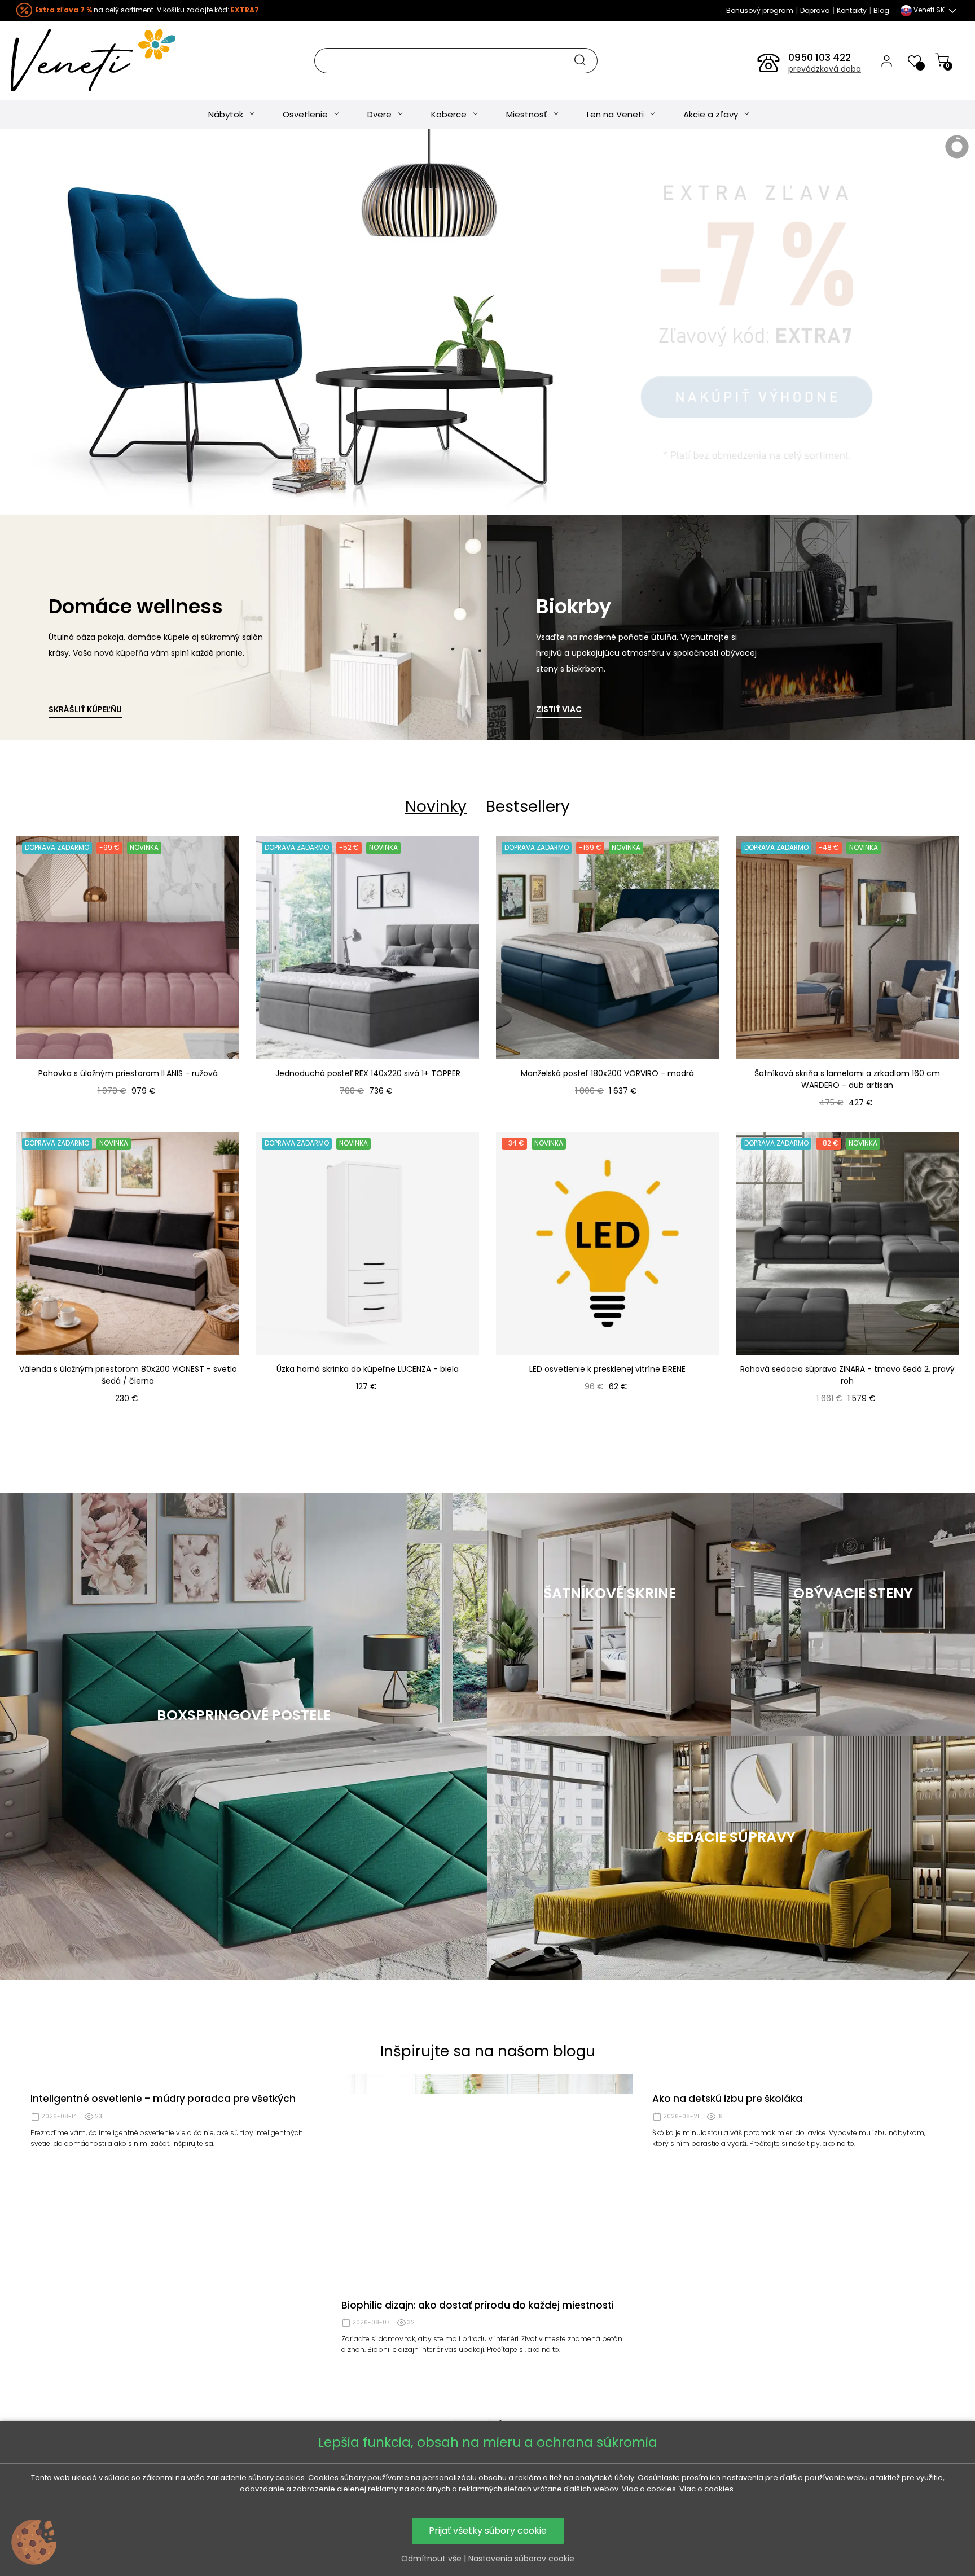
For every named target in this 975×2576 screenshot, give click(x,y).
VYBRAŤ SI (853, 1702)
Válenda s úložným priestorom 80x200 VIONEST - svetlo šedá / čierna (128, 1375)
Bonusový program (760, 10)
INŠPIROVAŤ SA (609, 1702)
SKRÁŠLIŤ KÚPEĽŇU (85, 709)
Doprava (815, 10)
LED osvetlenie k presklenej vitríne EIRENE (607, 1369)
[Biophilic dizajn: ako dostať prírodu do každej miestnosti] (487, 2183)
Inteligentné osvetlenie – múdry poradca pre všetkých (163, 2305)
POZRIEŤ (244, 1796)
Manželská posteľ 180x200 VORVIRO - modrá (607, 1073)
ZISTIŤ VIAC (559, 709)
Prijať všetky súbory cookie (488, 2531)
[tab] (436, 807)
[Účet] (887, 60)
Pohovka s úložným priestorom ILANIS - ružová (128, 1073)
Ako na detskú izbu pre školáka (727, 2305)
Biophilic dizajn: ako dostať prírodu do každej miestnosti (478, 2305)
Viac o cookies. (707, 2489)
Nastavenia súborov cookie (521, 2559)
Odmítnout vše (431, 2559)
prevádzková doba (825, 69)
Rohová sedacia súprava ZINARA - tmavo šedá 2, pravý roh (847, 1375)
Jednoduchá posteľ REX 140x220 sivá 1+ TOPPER (368, 1073)
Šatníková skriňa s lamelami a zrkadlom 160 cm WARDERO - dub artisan (847, 1079)
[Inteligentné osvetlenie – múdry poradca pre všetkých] (176, 2183)
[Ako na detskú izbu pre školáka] (798, 2183)
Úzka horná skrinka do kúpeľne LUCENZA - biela (368, 1369)
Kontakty (852, 10)
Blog (881, 10)
